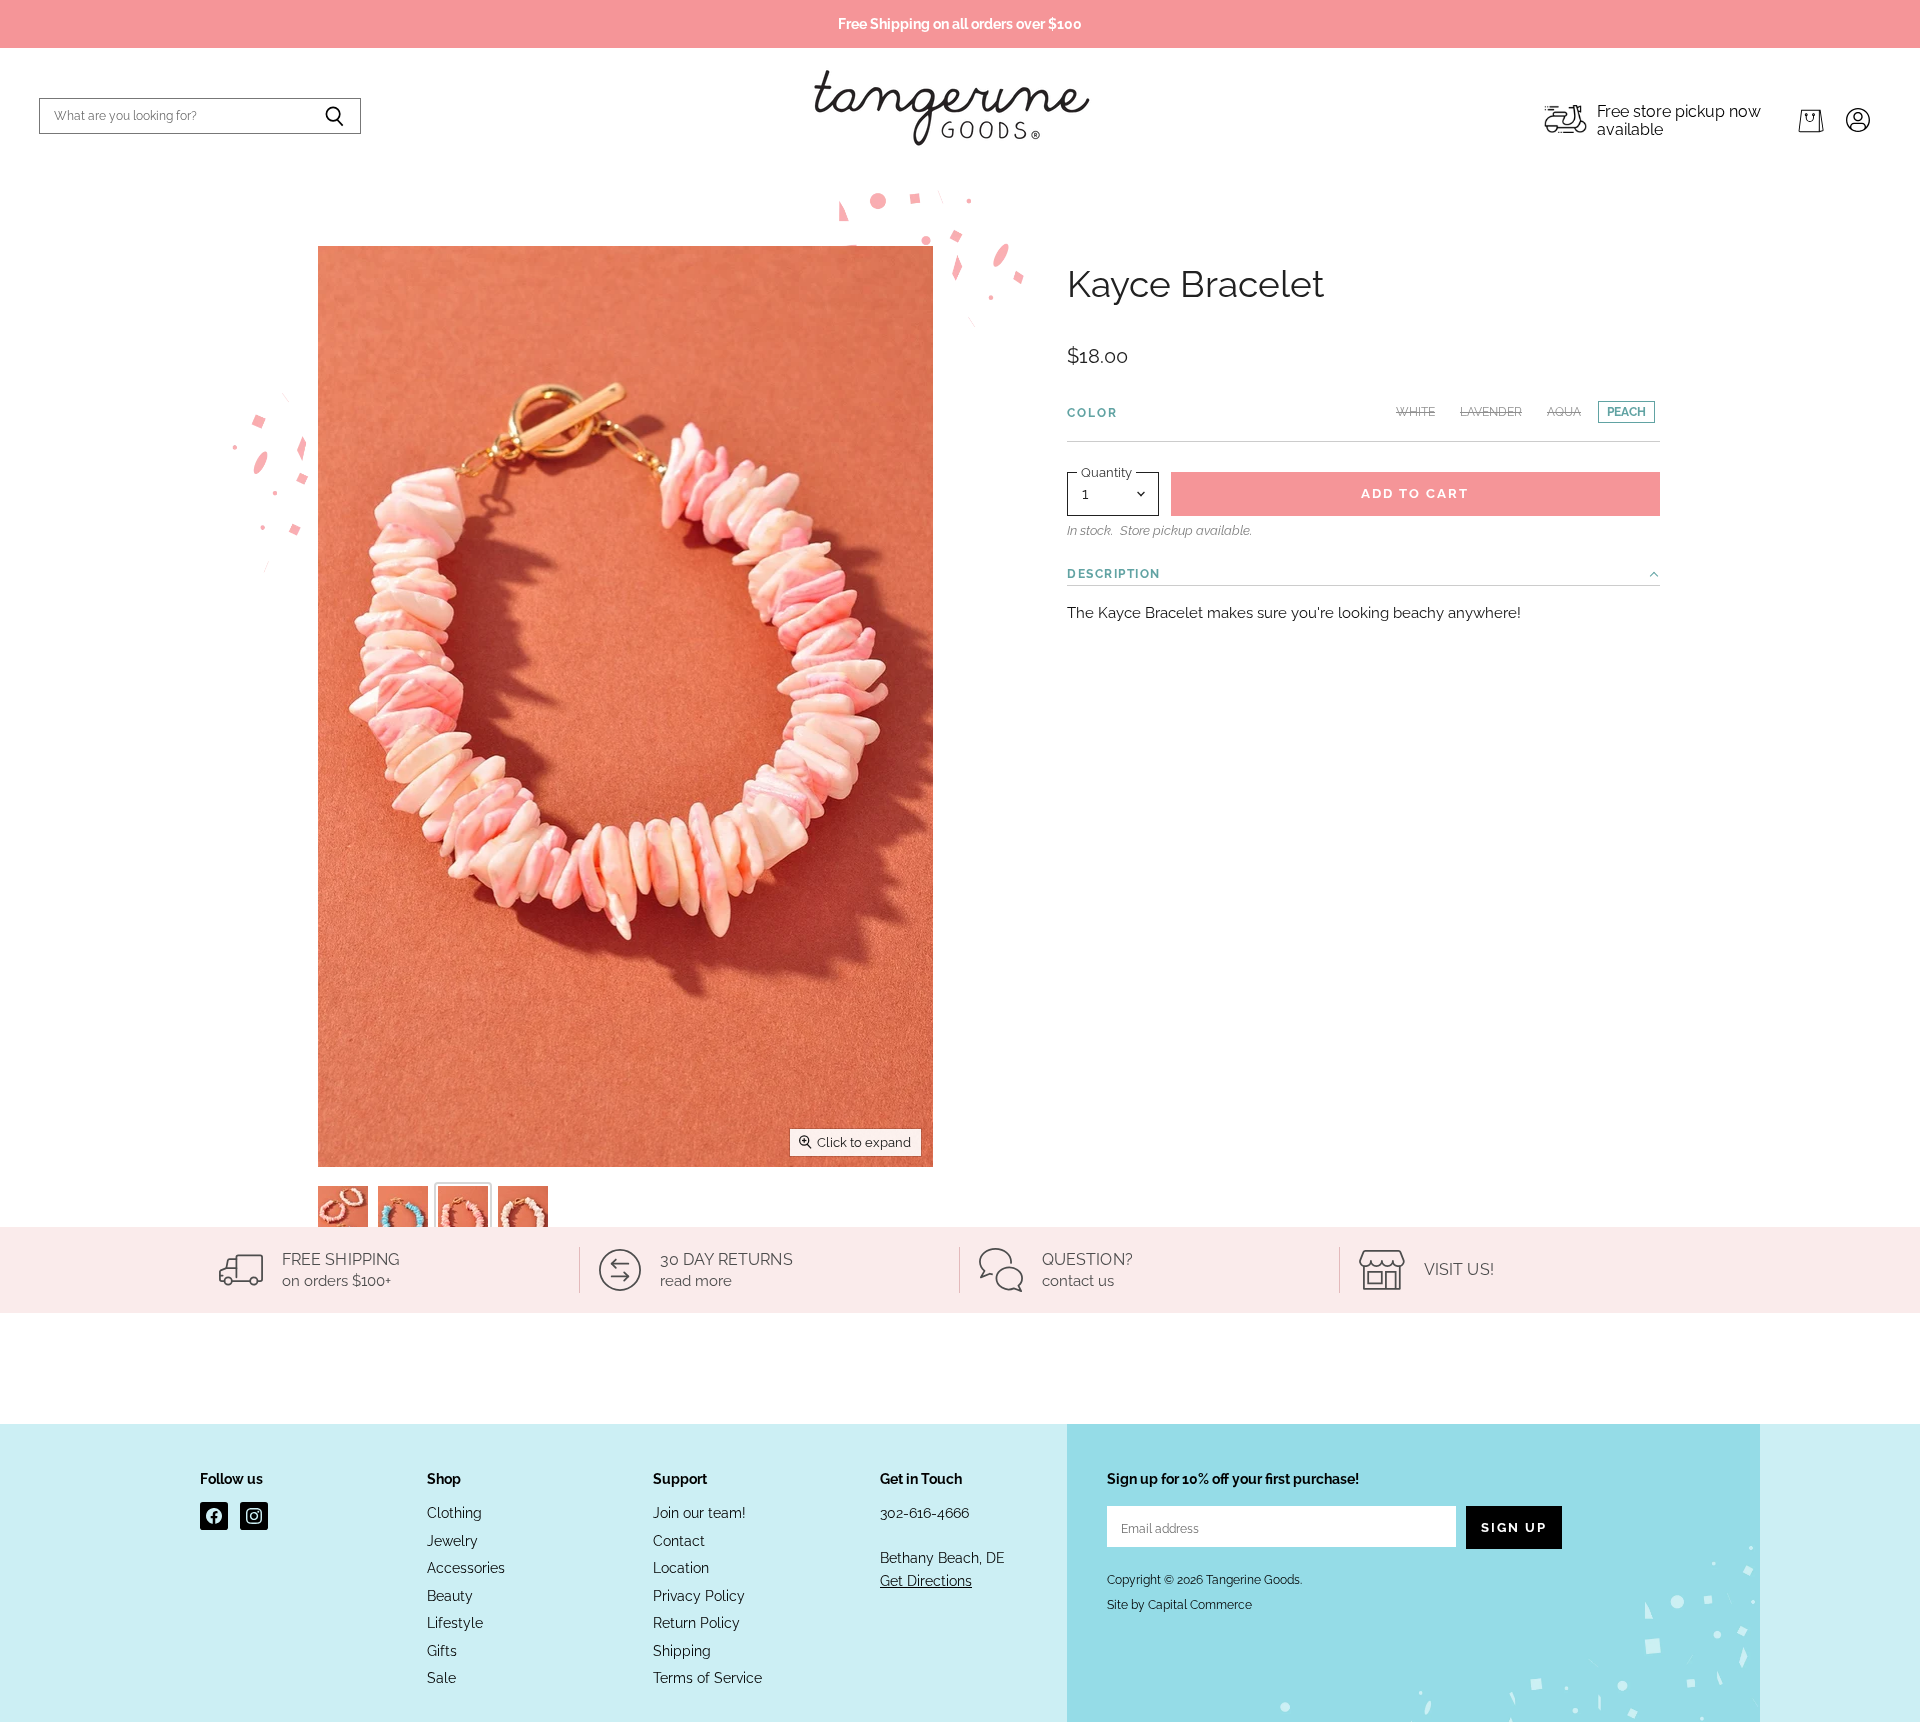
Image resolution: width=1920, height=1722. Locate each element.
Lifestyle (455, 1623)
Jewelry (452, 1541)
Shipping (682, 1651)
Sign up (1514, 1527)
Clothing (454, 1513)
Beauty (450, 1596)
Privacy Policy (699, 1596)
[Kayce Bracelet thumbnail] (343, 1223)
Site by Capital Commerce (1179, 1605)
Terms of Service (707, 1678)
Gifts (442, 1651)
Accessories (466, 1568)
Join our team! (699, 1513)
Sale (441, 1678)
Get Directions (926, 1581)
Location (681, 1568)
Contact (679, 1541)
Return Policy (696, 1623)
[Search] (334, 116)
